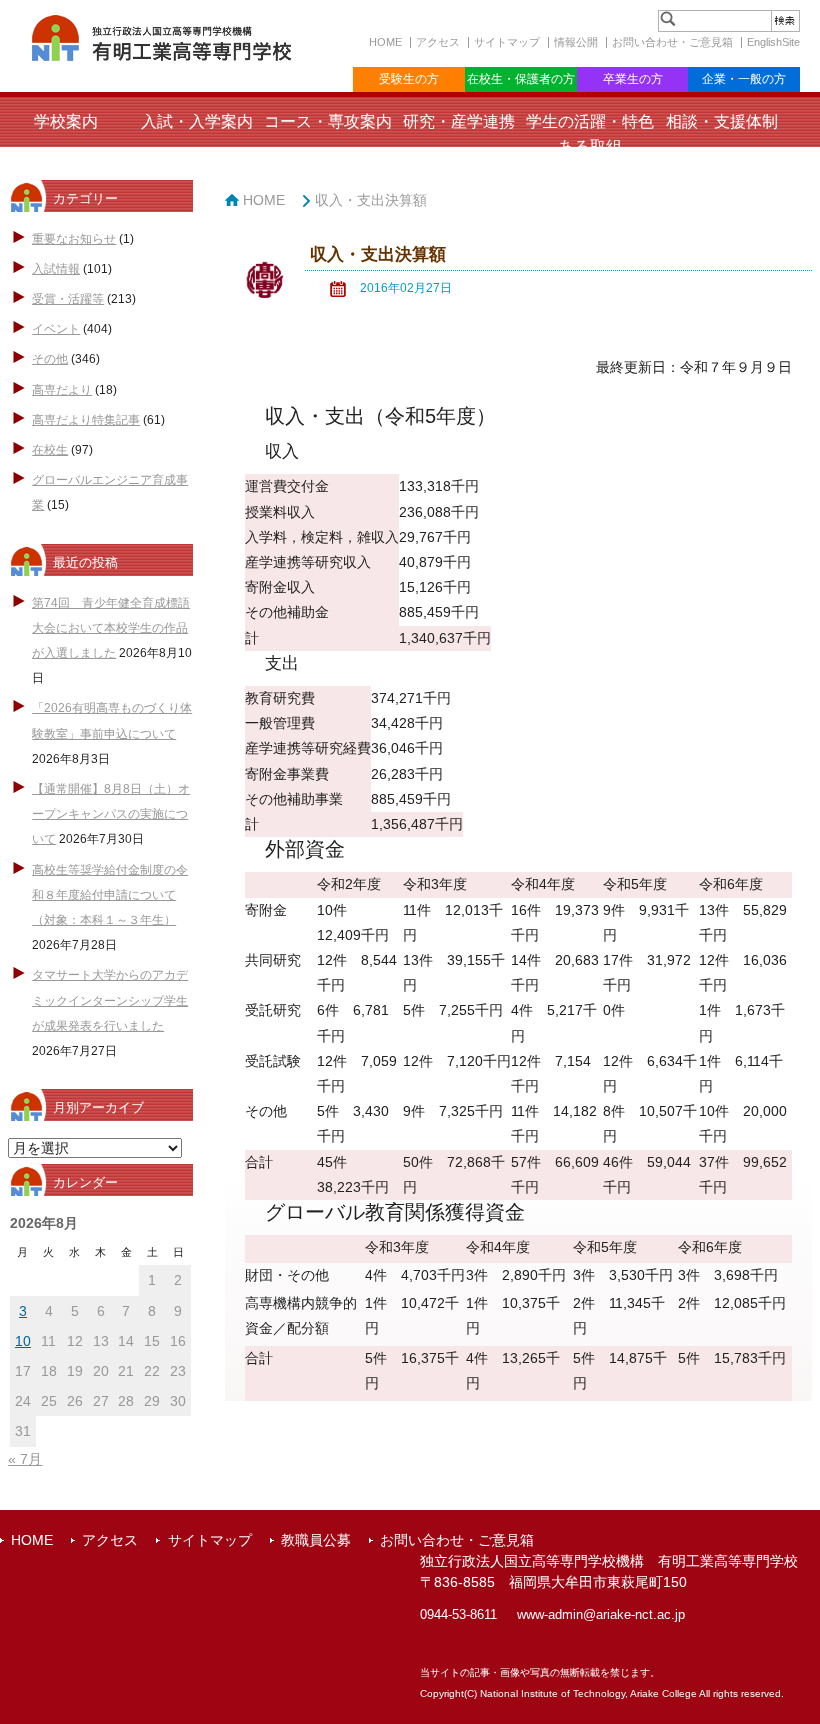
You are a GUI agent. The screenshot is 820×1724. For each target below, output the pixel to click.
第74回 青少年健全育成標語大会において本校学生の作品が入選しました (111, 628)
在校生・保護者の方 (521, 79)
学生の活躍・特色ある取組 (590, 134)
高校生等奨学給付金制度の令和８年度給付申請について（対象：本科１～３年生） (110, 895)
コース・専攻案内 (328, 121)
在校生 (50, 450)
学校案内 (66, 121)
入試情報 (56, 269)
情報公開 (576, 42)
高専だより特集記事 (86, 420)
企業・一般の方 (744, 79)
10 (23, 1341)
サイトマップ (507, 42)
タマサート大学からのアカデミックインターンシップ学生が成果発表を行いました (110, 1000)
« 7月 (25, 1459)
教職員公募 (316, 1540)
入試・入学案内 (197, 121)
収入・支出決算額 (371, 200)
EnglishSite (773, 42)
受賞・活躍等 (68, 299)
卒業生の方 (633, 79)
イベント (56, 329)
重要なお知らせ (74, 239)
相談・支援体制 (722, 121)
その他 (50, 359)
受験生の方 (409, 79)
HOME (385, 42)
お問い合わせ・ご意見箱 (672, 42)
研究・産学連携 (459, 121)
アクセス (438, 42)
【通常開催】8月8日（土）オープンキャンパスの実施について (111, 814)
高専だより (62, 390)
